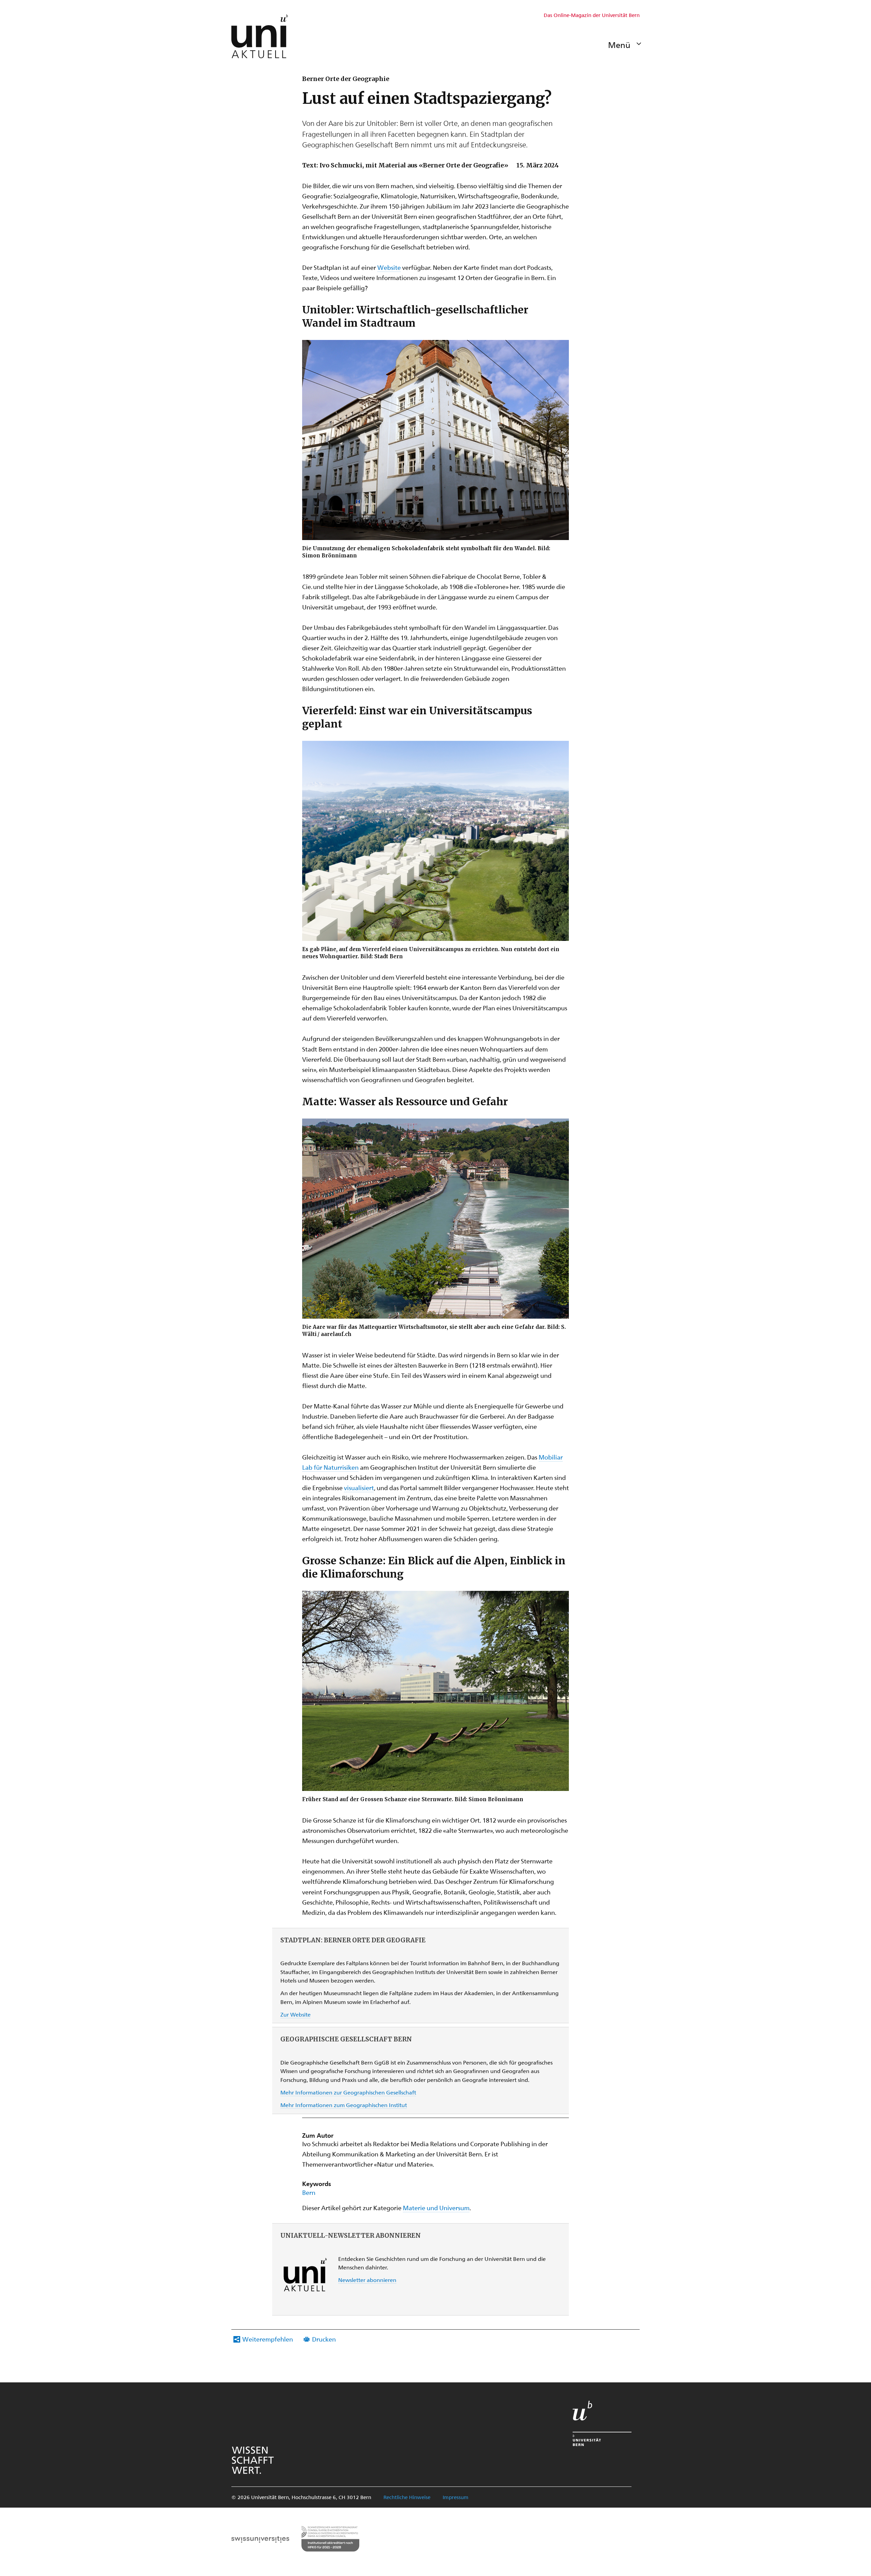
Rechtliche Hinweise (407, 2497)
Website (389, 267)
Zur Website (295, 2014)
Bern (309, 2192)
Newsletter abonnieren (367, 2280)
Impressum (456, 2497)
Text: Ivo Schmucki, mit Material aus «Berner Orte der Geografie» (405, 165)
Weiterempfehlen (268, 2339)
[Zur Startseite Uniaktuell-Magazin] (260, 36)
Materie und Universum (436, 2208)
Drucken (324, 2339)
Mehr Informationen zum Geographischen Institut (344, 2105)
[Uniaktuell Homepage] (260, 36)
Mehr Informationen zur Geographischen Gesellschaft (348, 2092)
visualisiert (359, 1488)
